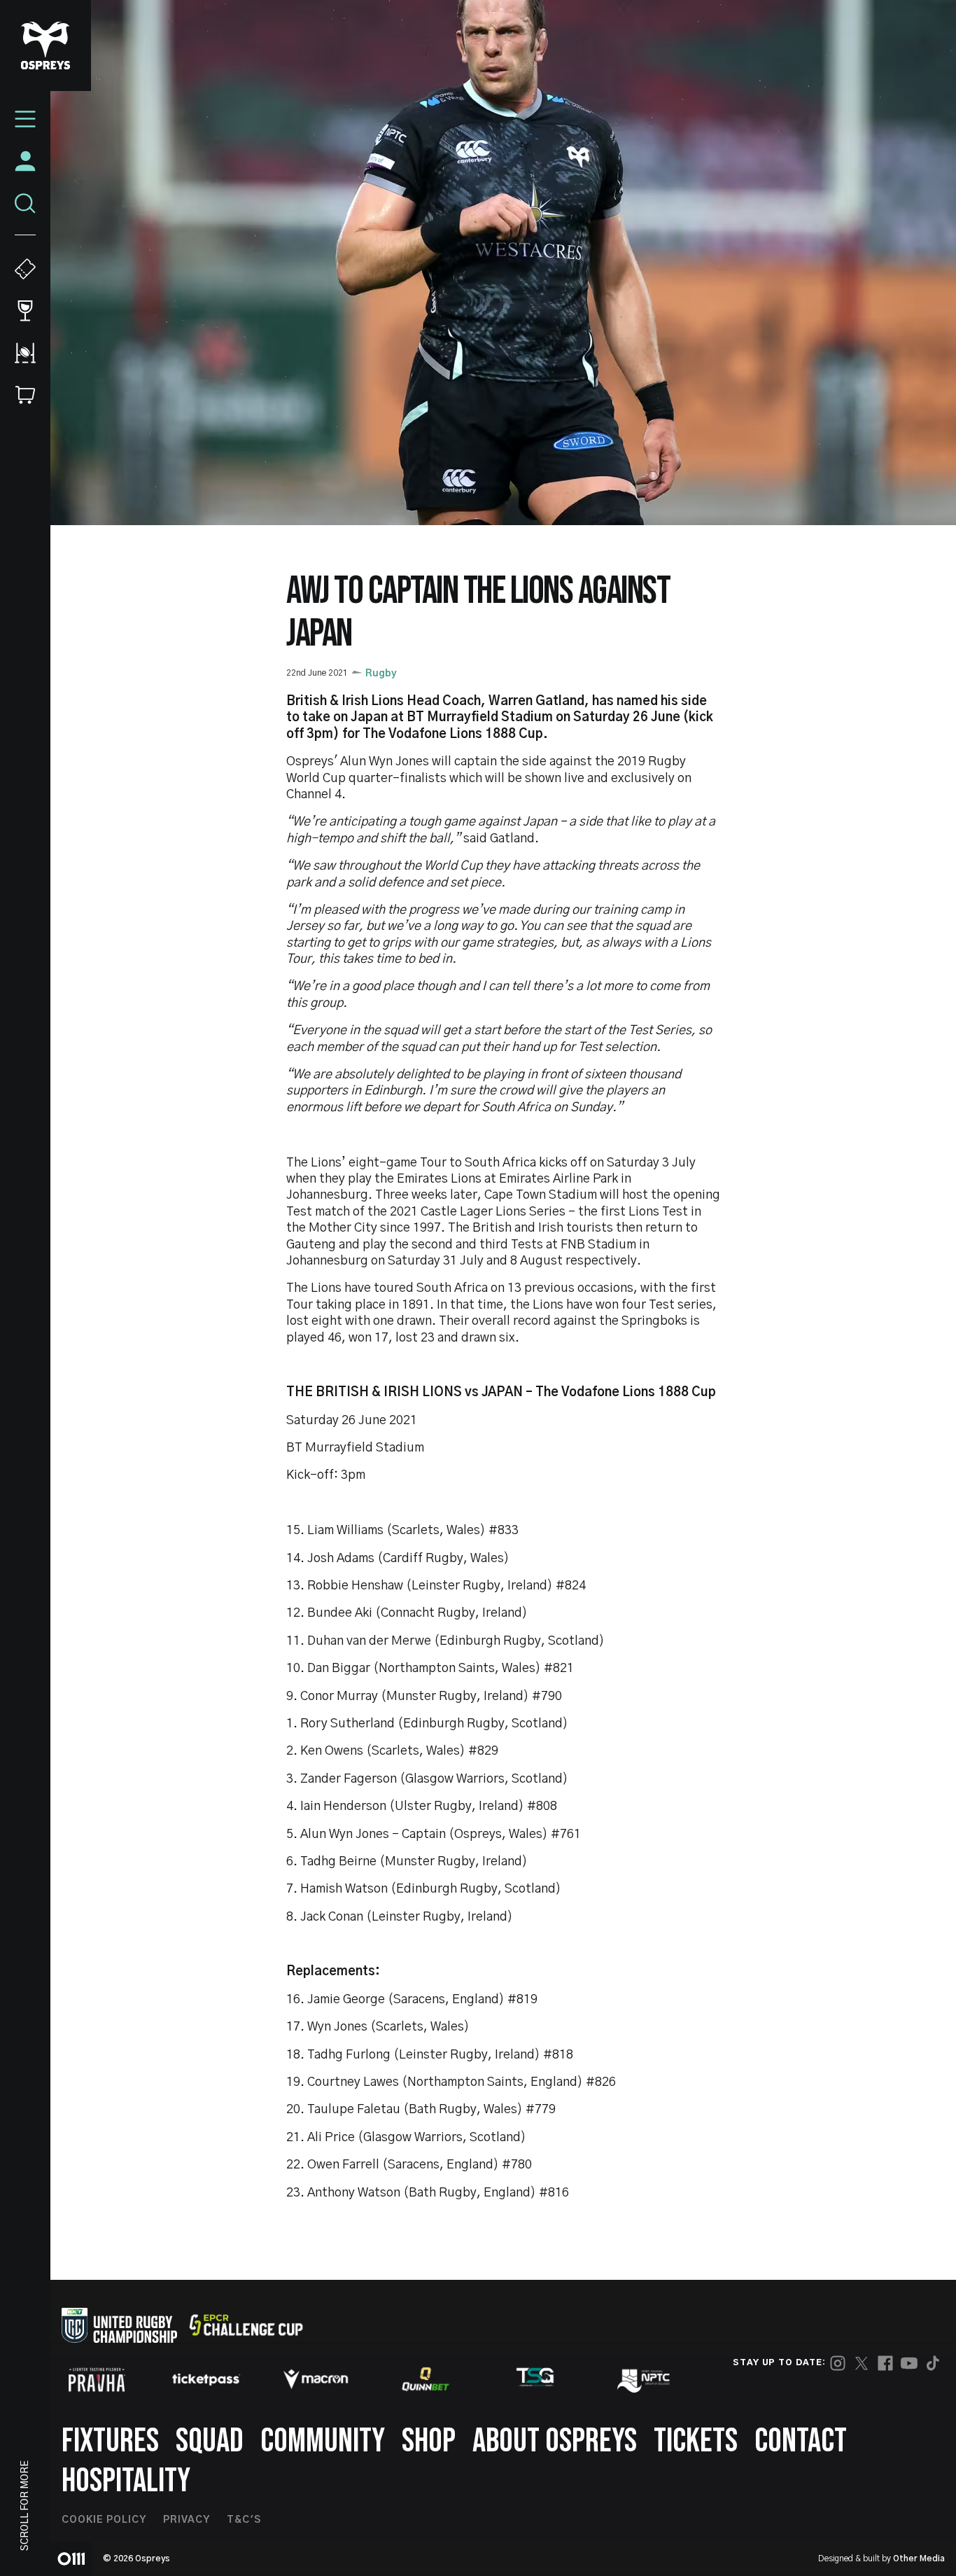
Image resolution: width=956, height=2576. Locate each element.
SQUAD (210, 2441)
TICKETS (696, 2441)
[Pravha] (97, 2380)
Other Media (919, 2558)
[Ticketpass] (206, 2380)
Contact (801, 2441)
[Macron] (316, 2379)
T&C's (244, 2520)
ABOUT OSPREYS (555, 2441)
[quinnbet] (426, 2379)
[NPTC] (645, 2379)
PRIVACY (187, 2520)
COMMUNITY (323, 2441)
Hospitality (126, 2481)
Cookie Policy (104, 2520)
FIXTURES (110, 2441)
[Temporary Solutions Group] (535, 2380)
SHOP (429, 2441)
